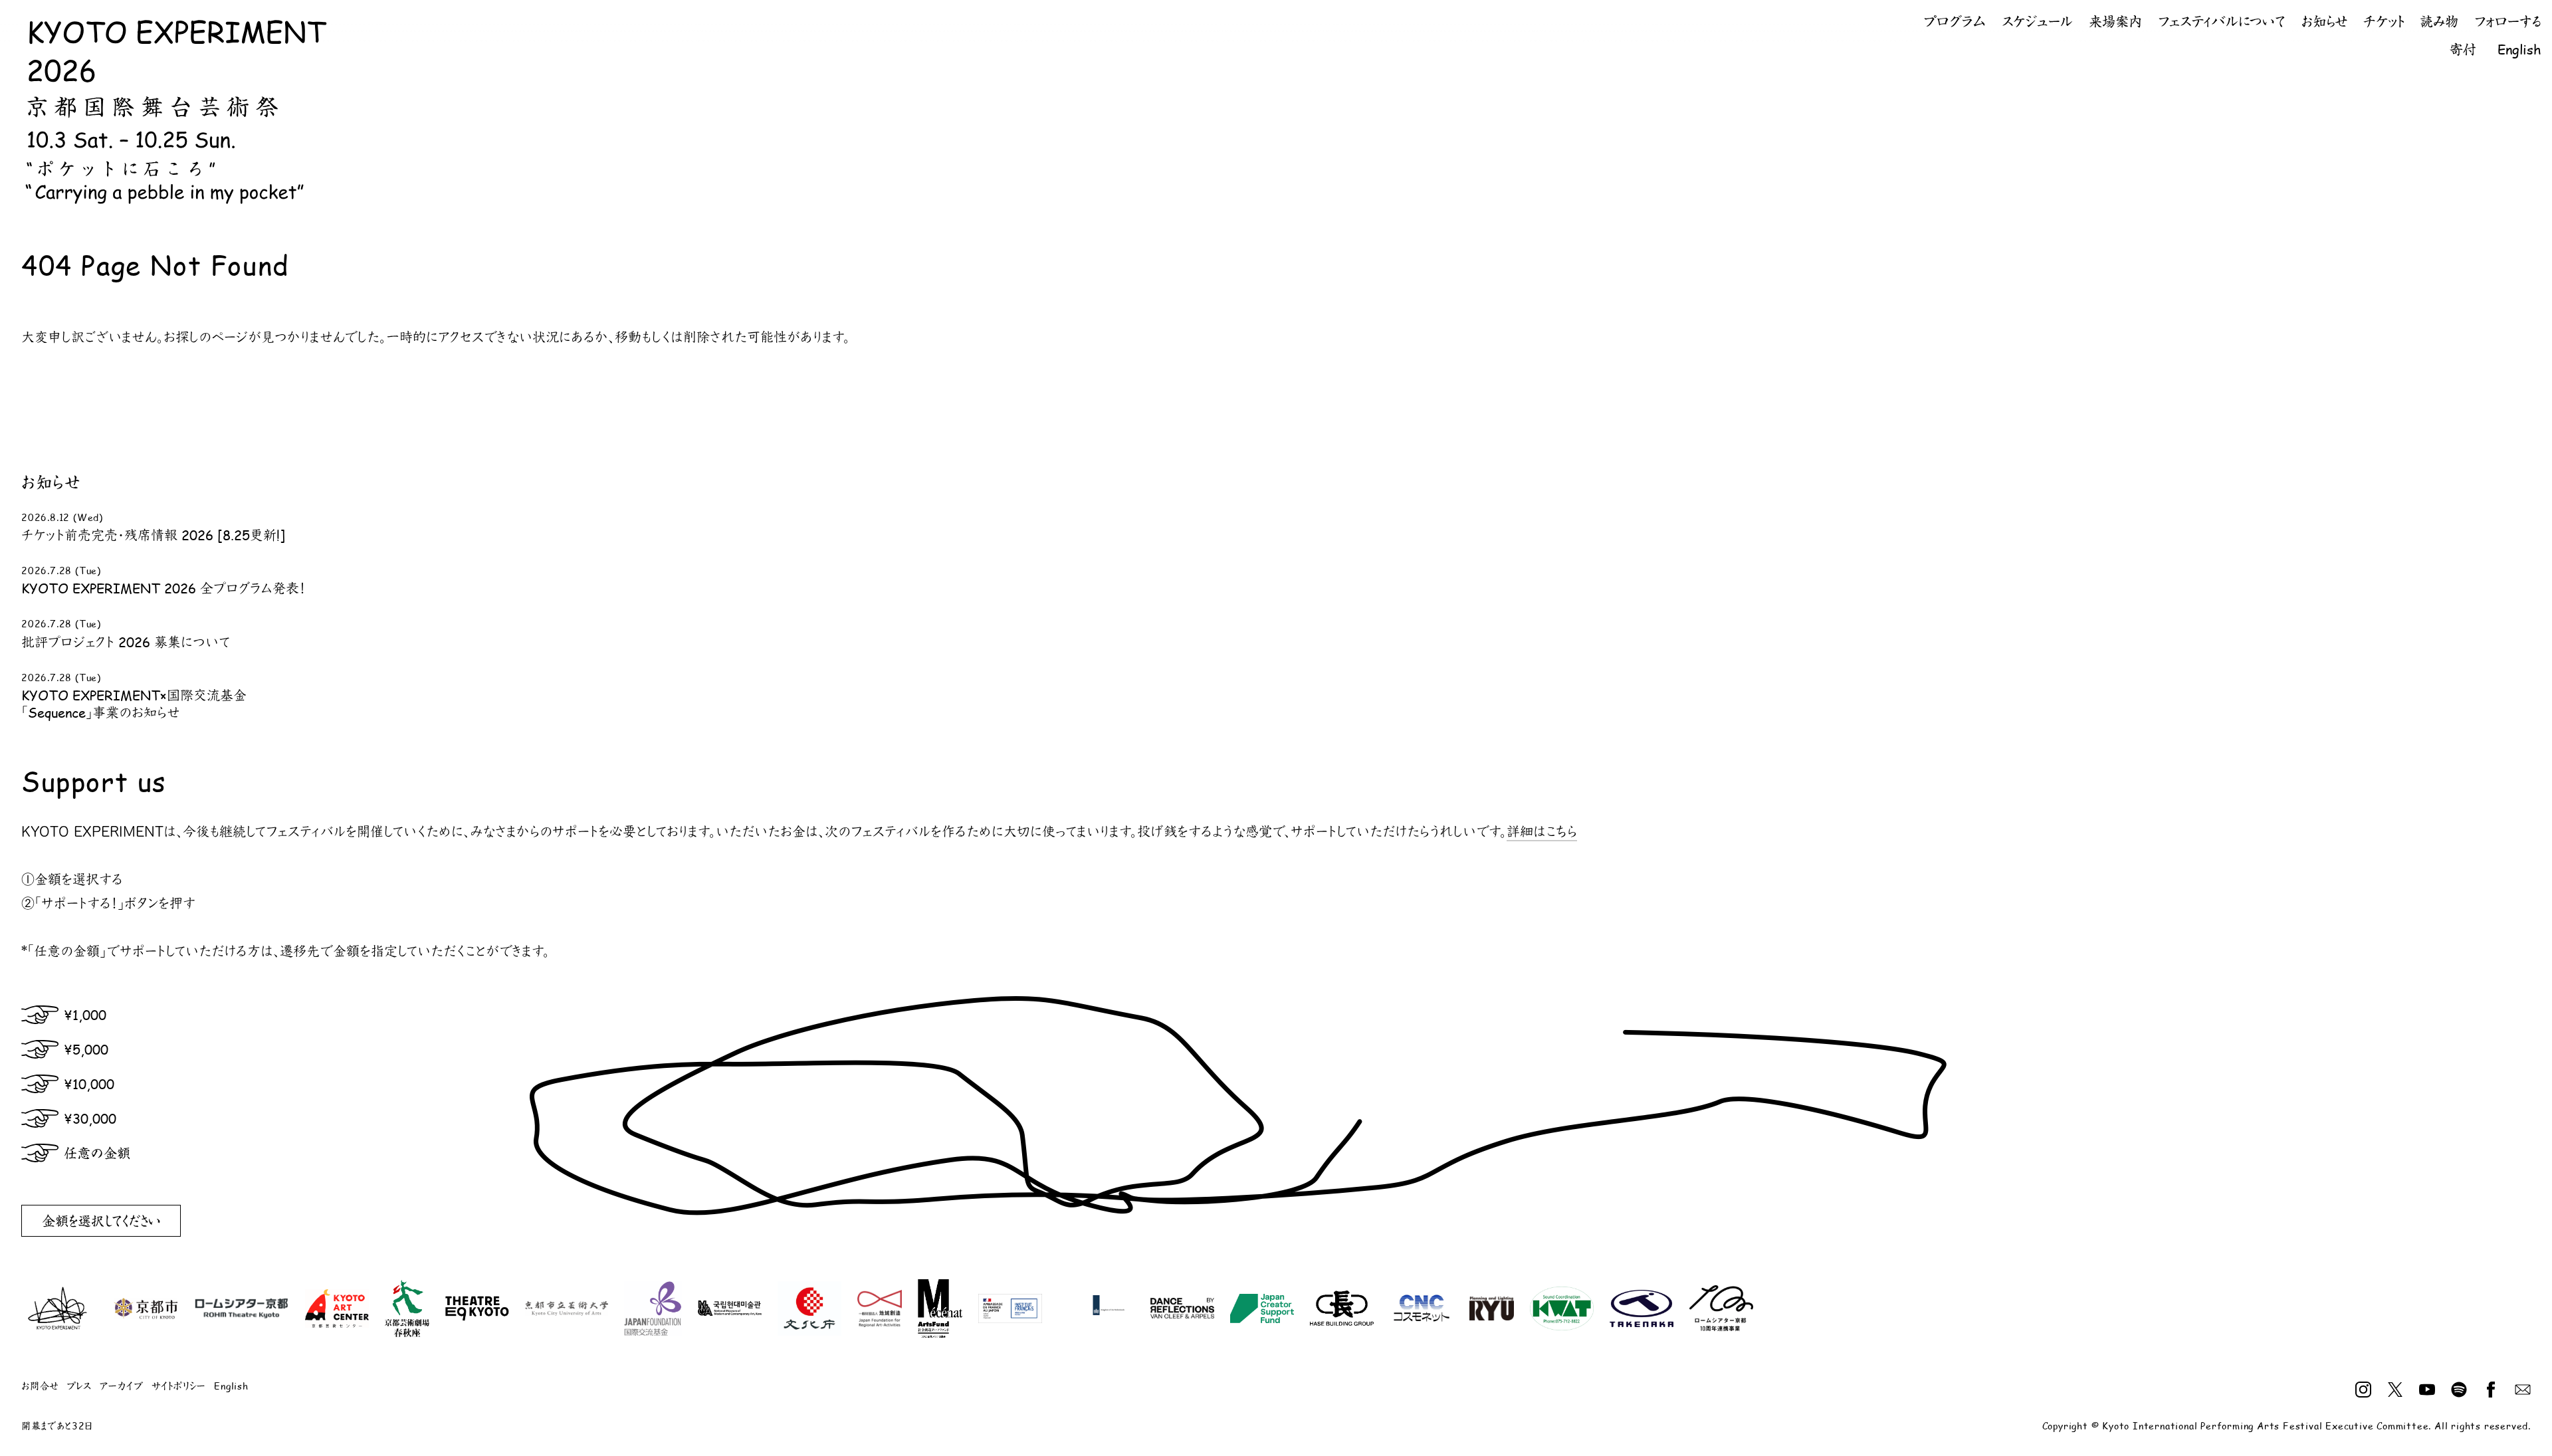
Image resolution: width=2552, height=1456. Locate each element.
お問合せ (40, 1386)
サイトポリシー (179, 1386)
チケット (2384, 21)
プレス (79, 1386)
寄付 (2463, 49)
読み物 (2439, 21)
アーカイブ (122, 1386)
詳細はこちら (1542, 831)
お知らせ (2324, 21)
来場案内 (2115, 21)
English (2519, 49)
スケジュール (2037, 21)
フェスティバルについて (2222, 21)
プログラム (1955, 21)
